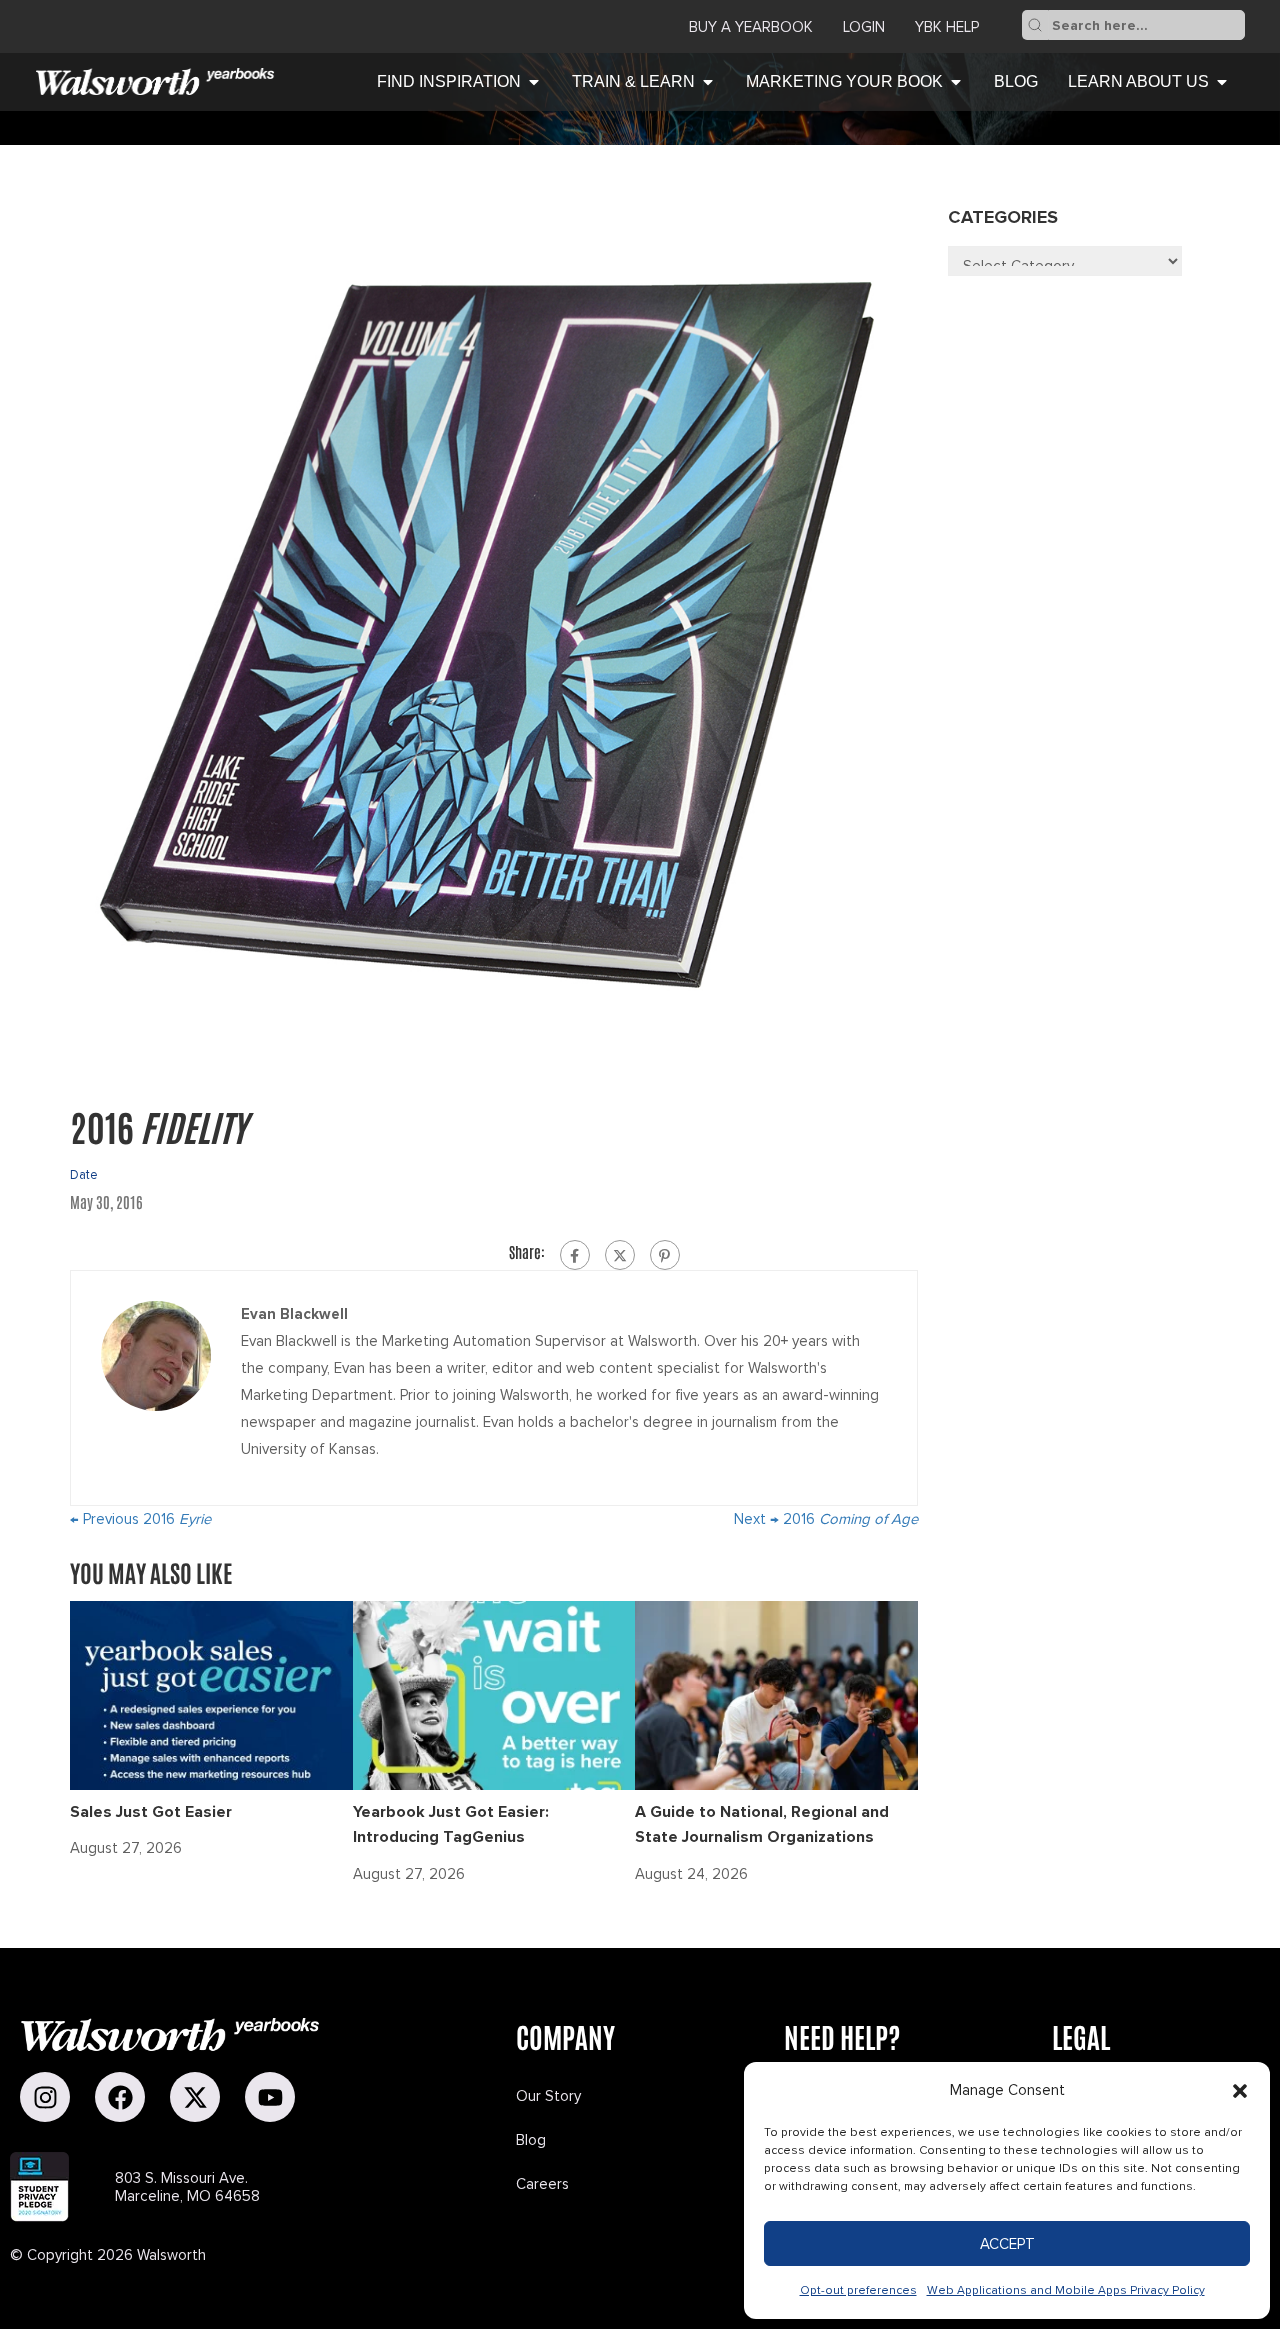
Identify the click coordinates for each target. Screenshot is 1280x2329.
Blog (531, 2140)
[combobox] (1146, 25)
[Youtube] (270, 2097)
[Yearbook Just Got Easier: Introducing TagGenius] (494, 1694)
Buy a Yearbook (751, 27)
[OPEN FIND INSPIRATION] (534, 82)
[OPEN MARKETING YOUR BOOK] (956, 82)
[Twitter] (620, 1255)
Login (864, 27)
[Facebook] (575, 1255)
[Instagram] (45, 2097)
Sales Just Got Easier (151, 1812)
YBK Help (947, 27)
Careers (542, 2184)
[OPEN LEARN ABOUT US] (1222, 82)
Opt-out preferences (858, 2290)
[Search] (1035, 25)
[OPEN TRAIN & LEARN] (708, 82)
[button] (1240, 2091)
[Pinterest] (665, 1255)
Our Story (548, 2096)
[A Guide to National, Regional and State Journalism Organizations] (776, 1694)
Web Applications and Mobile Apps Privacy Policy (1066, 2290)
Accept (1007, 2244)
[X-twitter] (195, 2097)
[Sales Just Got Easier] (211, 1694)
